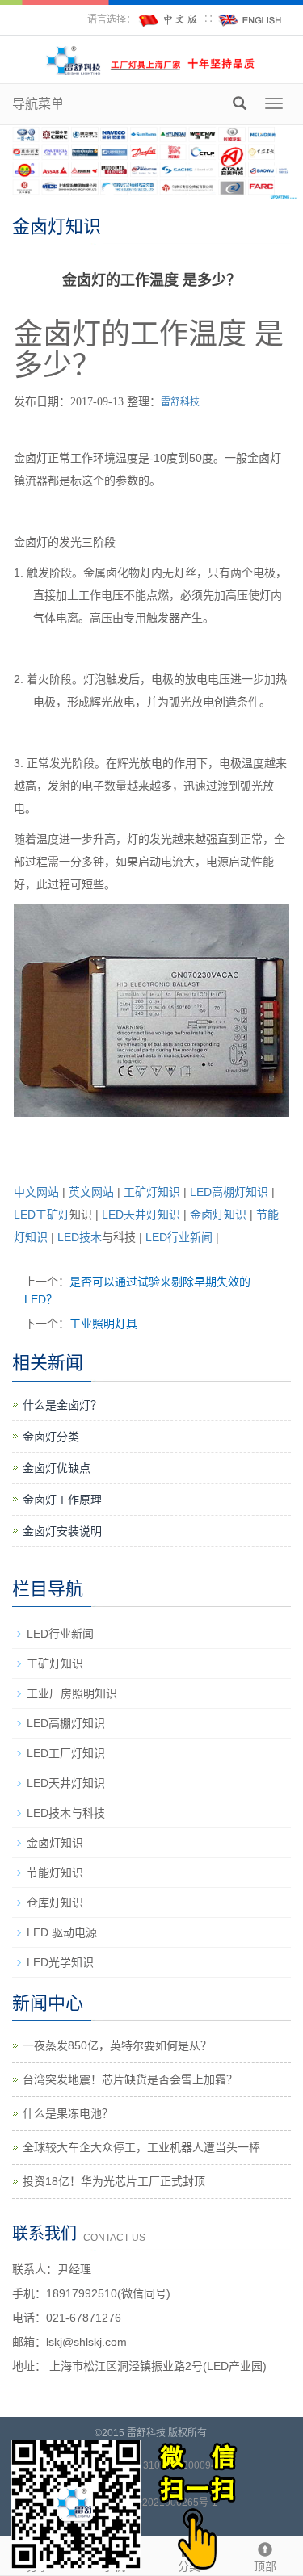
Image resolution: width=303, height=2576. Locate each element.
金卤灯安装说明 (62, 1531)
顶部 (265, 2566)
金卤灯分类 (51, 1437)
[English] (250, 19)
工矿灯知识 (152, 1192)
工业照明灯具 (103, 1324)
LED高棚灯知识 (229, 1192)
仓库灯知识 (55, 1903)
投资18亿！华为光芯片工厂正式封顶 (114, 2181)
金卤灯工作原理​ (62, 1500)
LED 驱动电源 (62, 1932)
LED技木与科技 (66, 1813)
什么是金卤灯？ (62, 1405)
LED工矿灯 (42, 1215)
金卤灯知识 (218, 1215)
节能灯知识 (55, 1873)
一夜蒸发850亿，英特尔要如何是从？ (117, 2045)
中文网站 (36, 1192)
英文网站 (91, 1192)
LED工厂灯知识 (66, 1753)
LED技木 (80, 1237)
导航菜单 (38, 104)
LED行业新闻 (179, 1237)
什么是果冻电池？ (68, 2113)
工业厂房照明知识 (72, 1693)
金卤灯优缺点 (57, 1468)
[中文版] (170, 19)
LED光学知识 (60, 1962)
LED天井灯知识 (141, 1215)
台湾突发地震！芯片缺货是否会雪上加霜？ (130, 2079)
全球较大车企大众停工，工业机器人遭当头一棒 (141, 2147)
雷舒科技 (180, 402)
